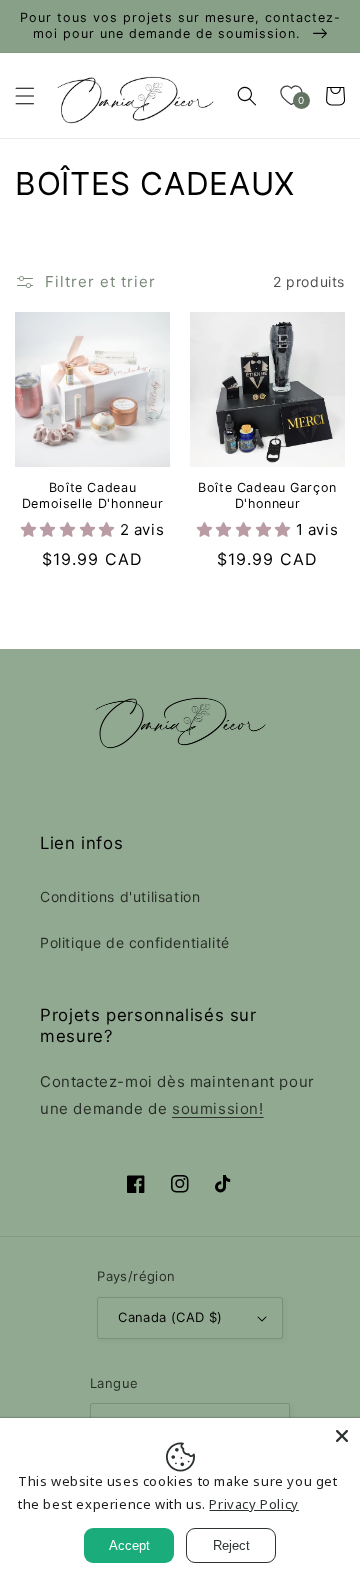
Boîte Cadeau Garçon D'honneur (267, 495)
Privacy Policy (253, 1504)
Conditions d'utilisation (120, 896)
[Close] (342, 1436)
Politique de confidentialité (135, 942)
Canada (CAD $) (170, 1317)
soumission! (218, 1108)
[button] (25, 96)
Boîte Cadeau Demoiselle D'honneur (93, 495)
